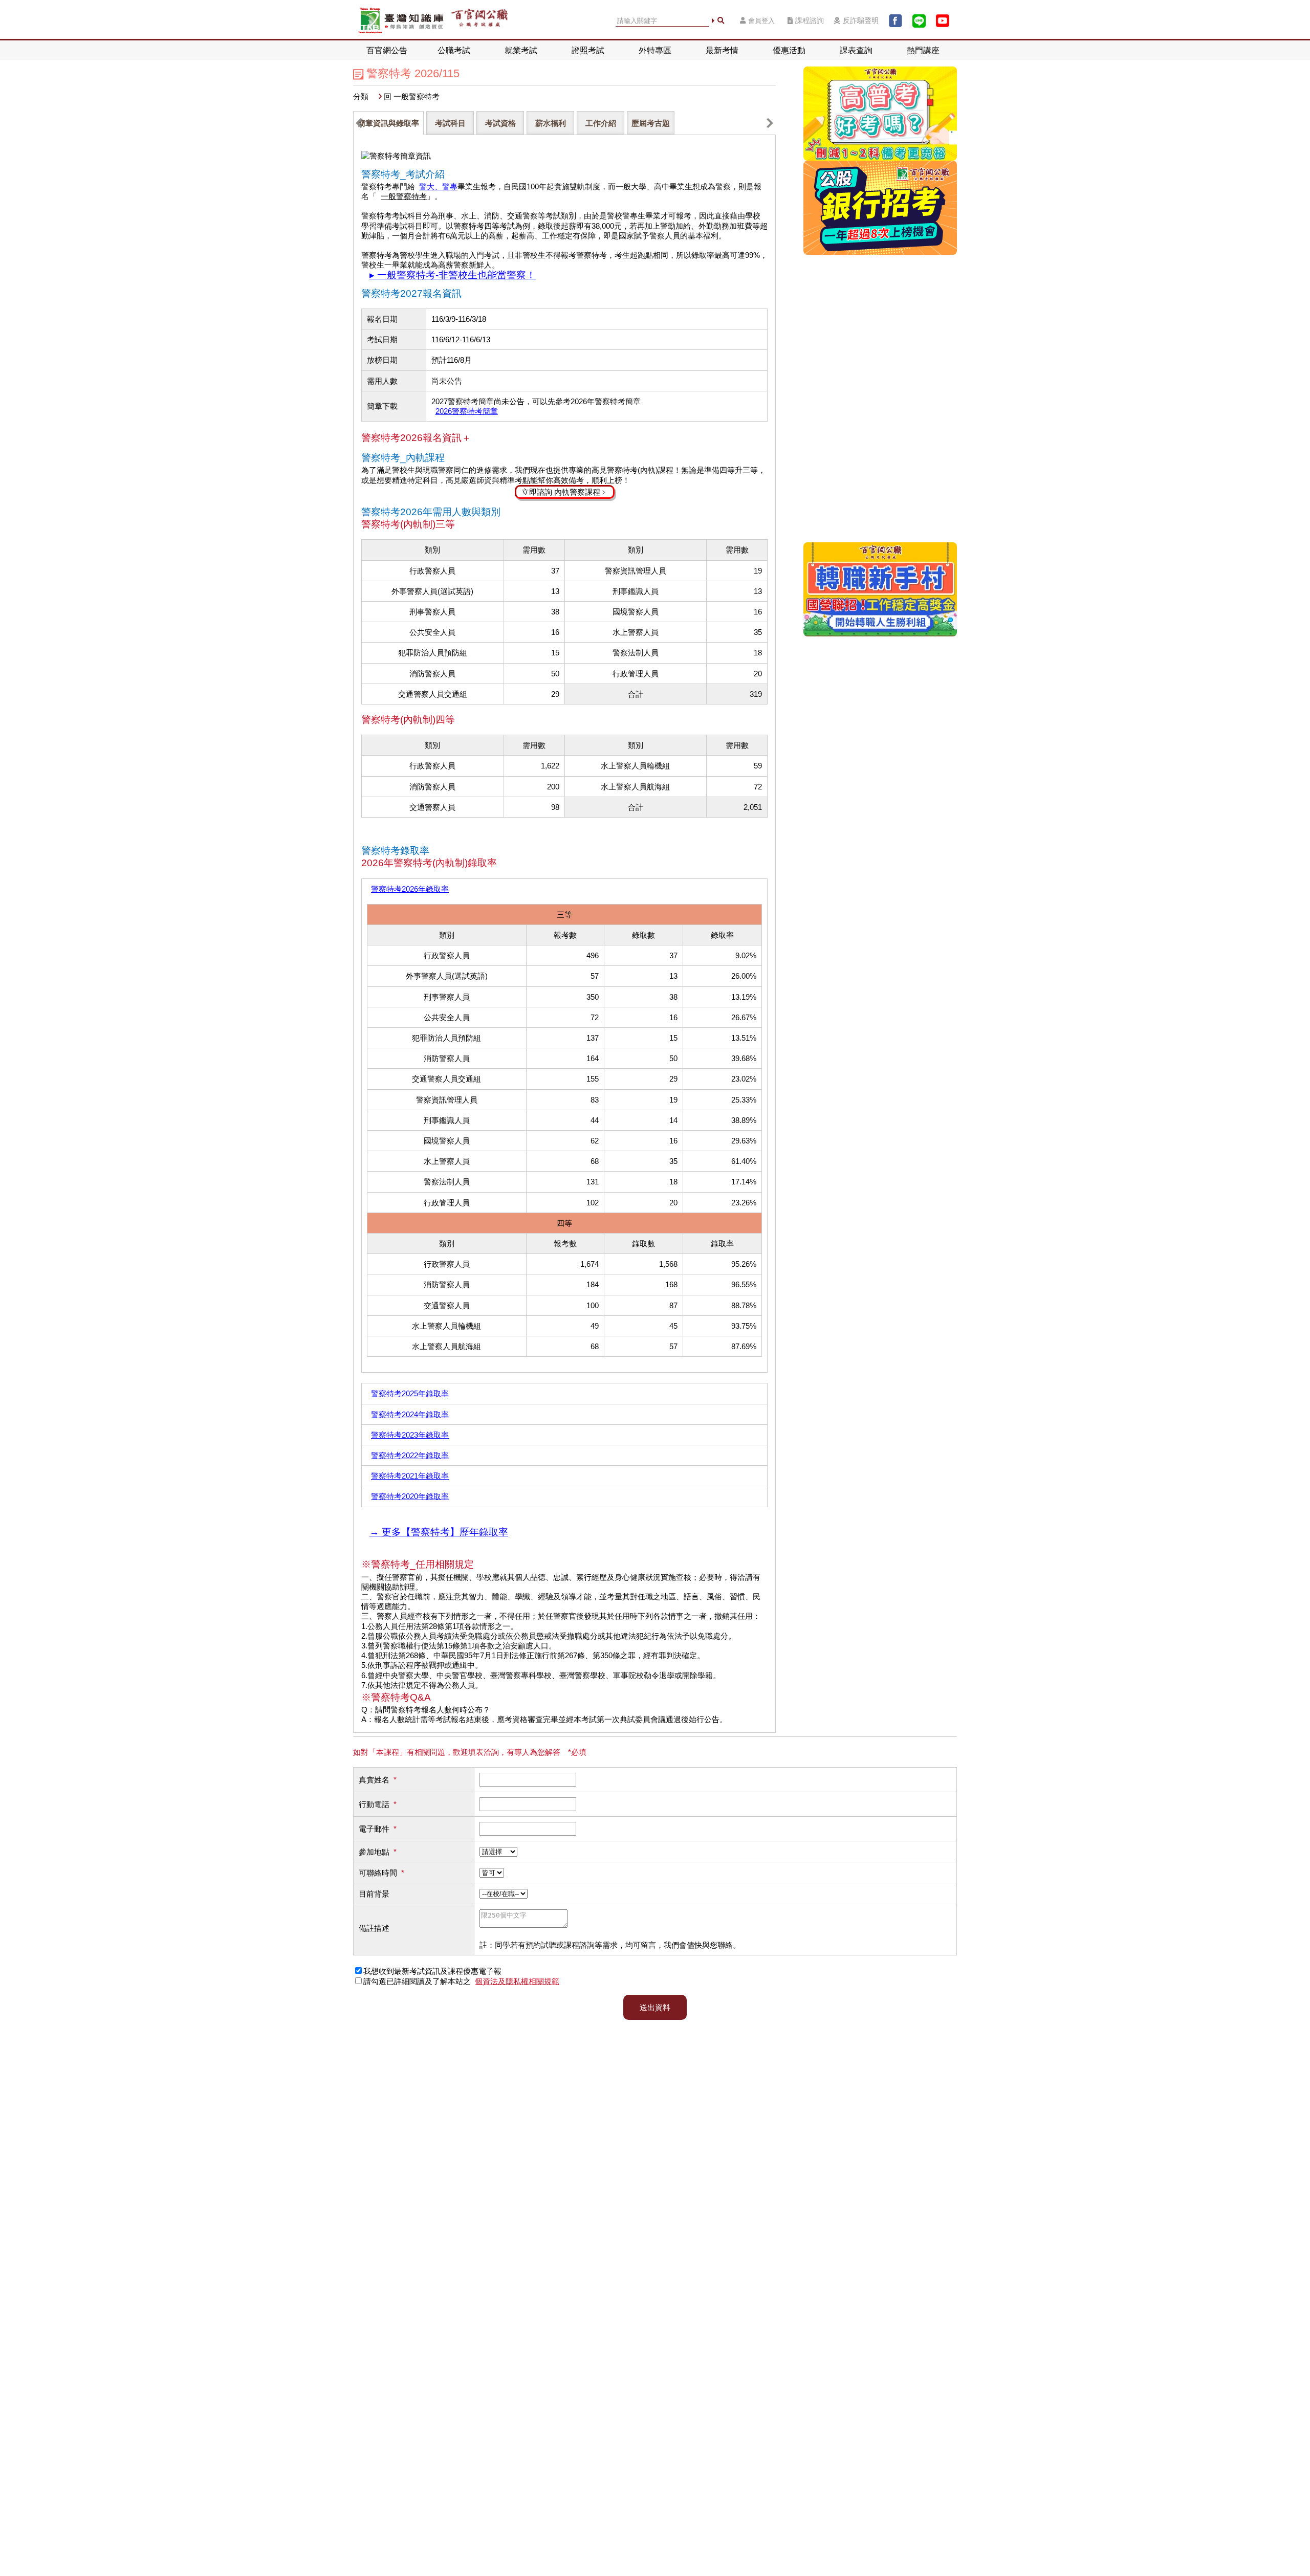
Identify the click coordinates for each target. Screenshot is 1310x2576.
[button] (359, 123)
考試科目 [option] (450, 123)
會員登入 (761, 21)
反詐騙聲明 (861, 21)
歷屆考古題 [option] (651, 123)
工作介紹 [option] (601, 123)
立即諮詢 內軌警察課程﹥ (565, 492)
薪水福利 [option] (551, 123)
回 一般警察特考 (412, 96)
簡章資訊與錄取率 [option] (388, 123)
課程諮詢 (810, 21)
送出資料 (655, 2007)
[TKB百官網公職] (479, 21)
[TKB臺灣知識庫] (401, 21)
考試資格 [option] (500, 123)
